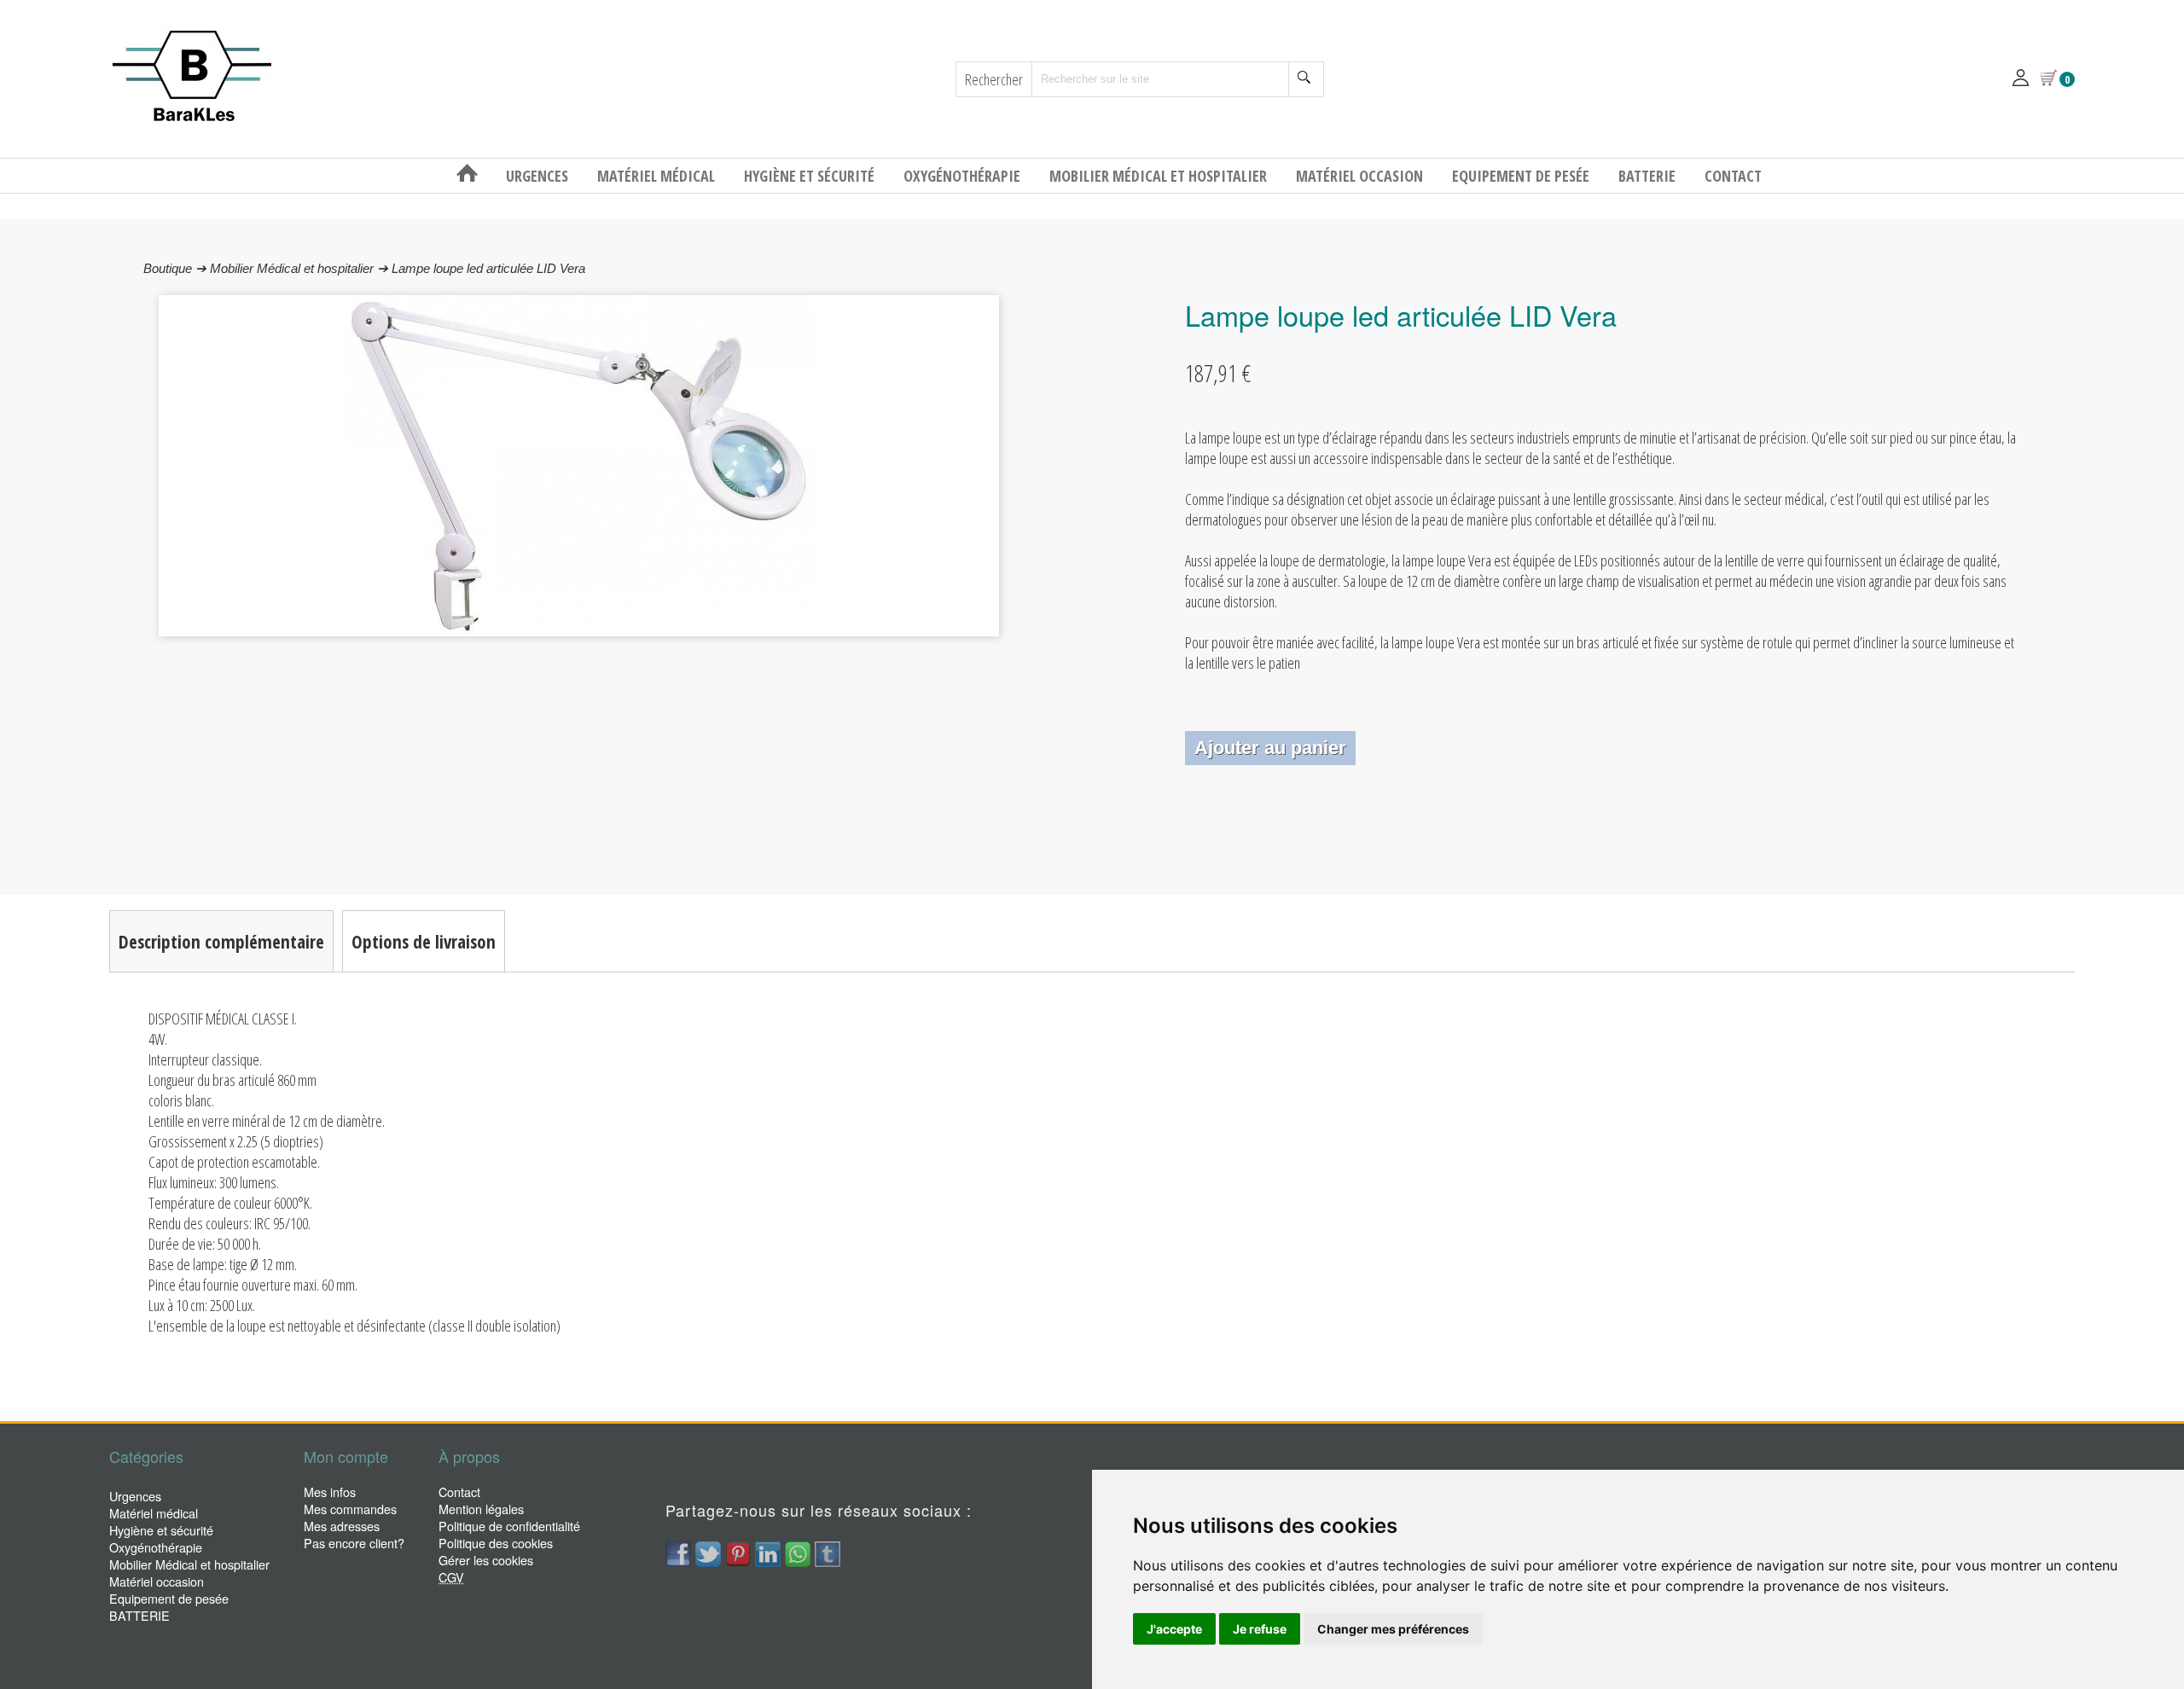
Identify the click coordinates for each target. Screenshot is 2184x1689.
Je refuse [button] (1260, 1629)
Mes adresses (342, 1526)
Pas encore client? (354, 1543)
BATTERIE (1649, 176)
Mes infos (330, 1492)
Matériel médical (658, 176)
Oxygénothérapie (964, 176)
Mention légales (481, 1509)
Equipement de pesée (1522, 176)
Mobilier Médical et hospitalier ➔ (301, 268)
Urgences (539, 176)
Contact (1733, 176)
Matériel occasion (1361, 176)
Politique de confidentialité (509, 1526)
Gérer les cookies (486, 1560)
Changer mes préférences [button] (1393, 1629)
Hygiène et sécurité (811, 176)
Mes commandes (350, 1509)
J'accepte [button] (1174, 1629)
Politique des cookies (496, 1543)
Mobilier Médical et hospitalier (1160, 176)
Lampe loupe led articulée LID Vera (488, 268)
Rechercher (994, 79)
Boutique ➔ (177, 268)
